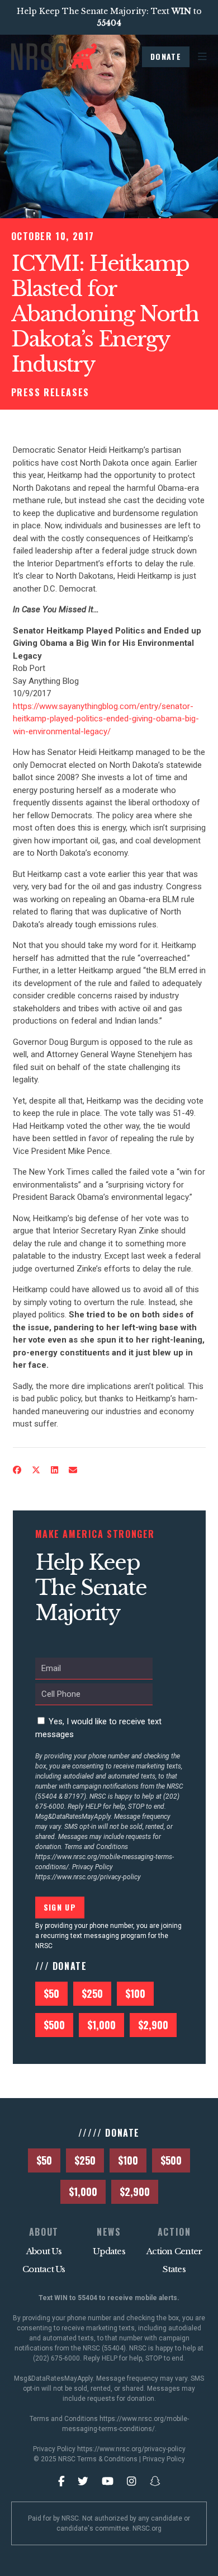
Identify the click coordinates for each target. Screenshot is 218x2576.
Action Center (174, 2251)
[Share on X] (36, 1470)
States (174, 2269)
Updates (109, 2251)
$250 (92, 1993)
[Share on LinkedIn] (54, 1470)
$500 (54, 2025)
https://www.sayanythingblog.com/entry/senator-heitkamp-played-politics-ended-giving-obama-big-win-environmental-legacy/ (106, 719)
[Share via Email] (73, 1470)
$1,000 (101, 2025)
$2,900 (153, 2025)
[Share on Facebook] (17, 1470)
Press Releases (50, 392)
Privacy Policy (164, 2459)
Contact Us (44, 2269)
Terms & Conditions (107, 2459)
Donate (166, 56)
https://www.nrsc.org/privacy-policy (88, 1877)
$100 (135, 1993)
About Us (44, 2251)
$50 (51, 1993)
